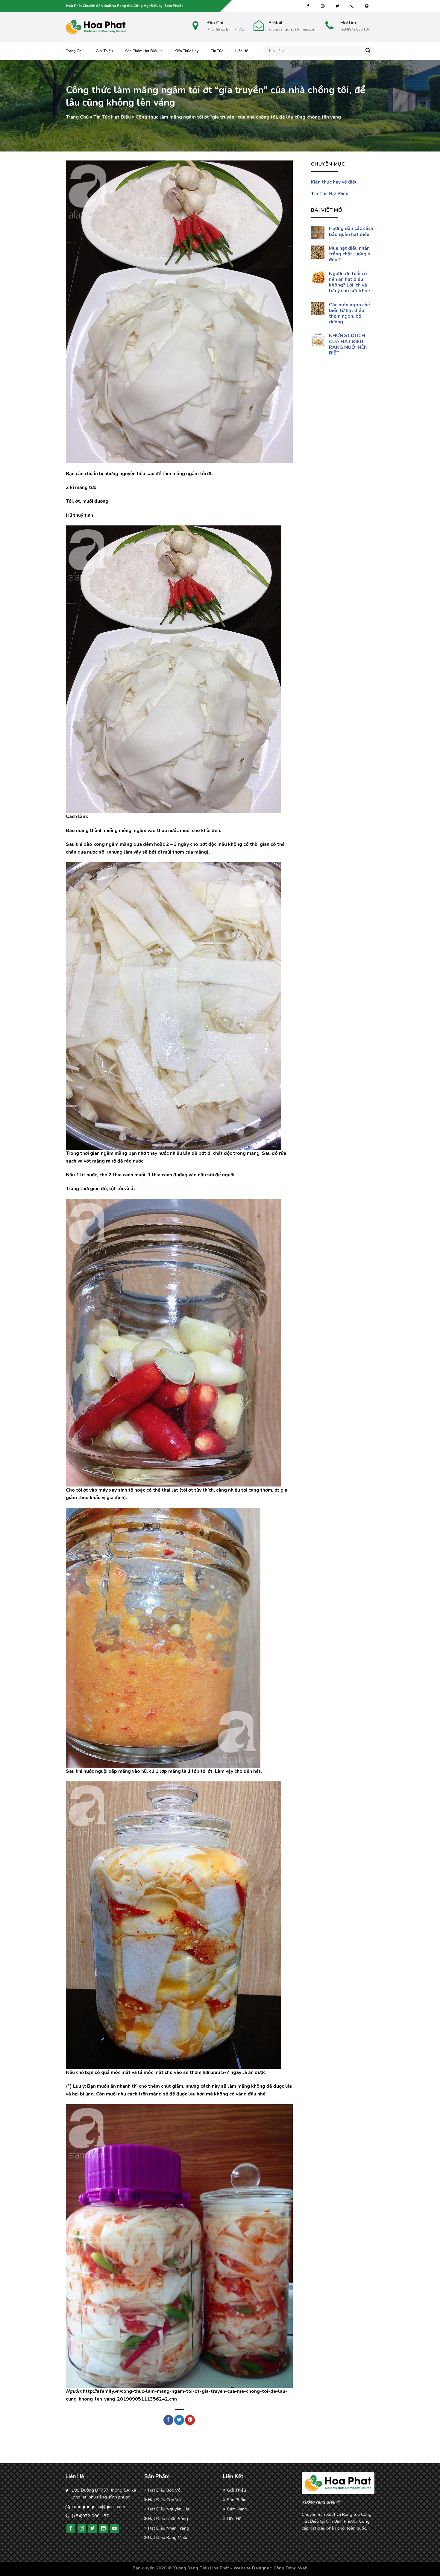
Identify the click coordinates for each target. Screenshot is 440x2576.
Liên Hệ (242, 51)
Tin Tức (217, 51)
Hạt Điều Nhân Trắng (169, 2528)
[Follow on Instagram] (323, 6)
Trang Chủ (75, 51)
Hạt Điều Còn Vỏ (164, 2500)
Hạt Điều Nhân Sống (168, 2519)
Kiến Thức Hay (187, 51)
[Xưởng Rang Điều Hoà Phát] (96, 27)
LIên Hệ (234, 2519)
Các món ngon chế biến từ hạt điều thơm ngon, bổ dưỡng (349, 313)
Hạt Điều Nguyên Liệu (169, 2509)
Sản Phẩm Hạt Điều (142, 51)
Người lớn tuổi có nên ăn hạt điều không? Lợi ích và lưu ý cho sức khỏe (349, 282)
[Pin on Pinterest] (190, 2420)
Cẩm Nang (237, 2509)
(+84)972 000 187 (90, 2516)
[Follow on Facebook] (308, 6)
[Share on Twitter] (179, 2420)
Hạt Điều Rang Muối (168, 2537)
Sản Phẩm (237, 2500)
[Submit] (368, 51)
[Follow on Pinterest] (367, 6)
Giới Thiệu (104, 51)
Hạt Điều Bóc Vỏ (164, 2490)
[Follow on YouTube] (114, 2529)
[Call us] (352, 6)
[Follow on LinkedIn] (103, 2529)
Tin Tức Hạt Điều (112, 117)
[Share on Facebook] (168, 2420)
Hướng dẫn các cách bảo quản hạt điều (351, 231)
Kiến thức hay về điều (334, 182)
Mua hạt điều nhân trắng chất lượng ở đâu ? (349, 254)
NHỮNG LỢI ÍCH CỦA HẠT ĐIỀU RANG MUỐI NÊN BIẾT (348, 344)
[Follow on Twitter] (337, 6)
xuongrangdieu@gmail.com (98, 2507)
